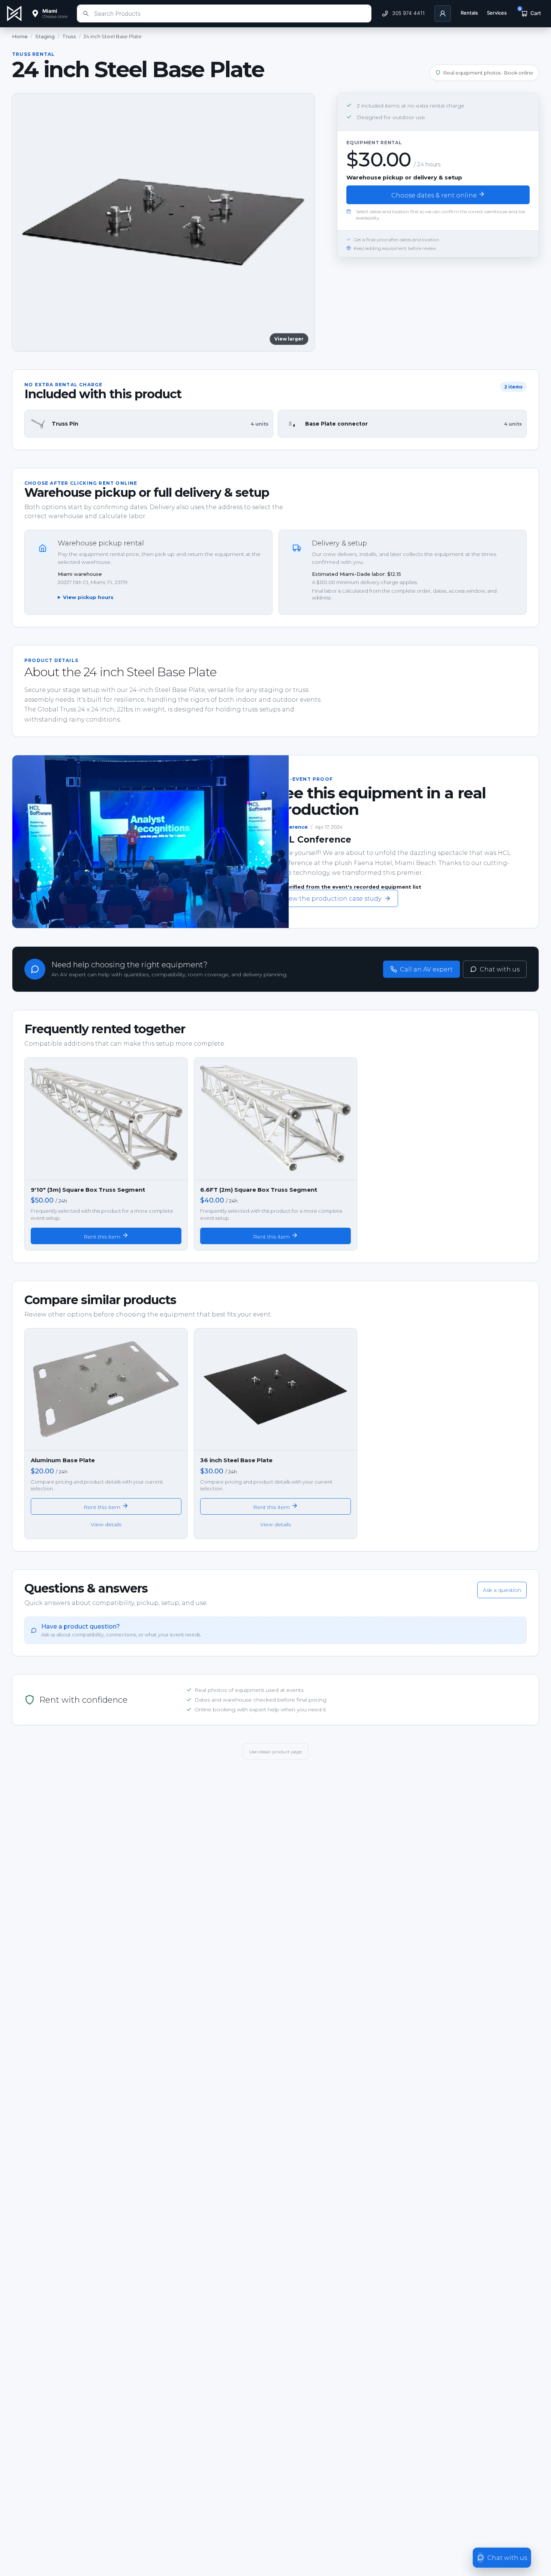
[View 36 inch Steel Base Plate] (275, 1390)
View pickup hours (88, 597)
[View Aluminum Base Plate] (106, 1390)
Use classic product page (275, 1752)
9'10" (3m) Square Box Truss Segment (88, 1190)
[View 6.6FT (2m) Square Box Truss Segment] (275, 1119)
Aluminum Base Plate (63, 1460)
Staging (45, 36)
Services (497, 13)
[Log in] (443, 13)
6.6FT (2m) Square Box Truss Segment (259, 1190)
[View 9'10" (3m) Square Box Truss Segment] (106, 1119)
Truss (69, 36)
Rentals (469, 13)
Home (20, 36)
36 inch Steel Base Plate (236, 1460)
